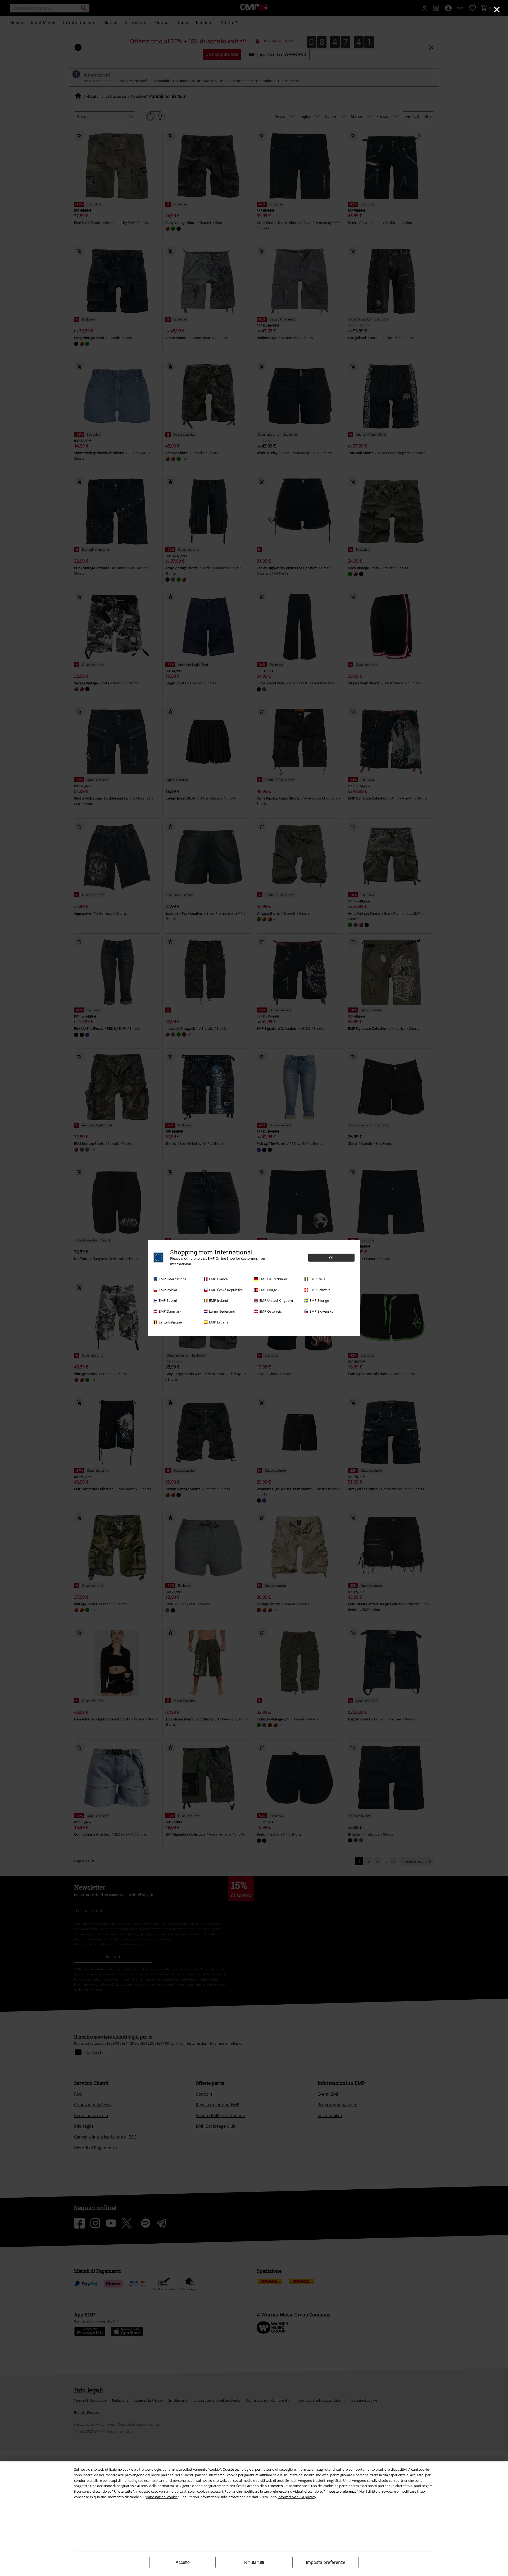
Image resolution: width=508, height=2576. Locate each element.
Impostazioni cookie (162, 2497)
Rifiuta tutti (254, 2562)
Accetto (183, 2562)
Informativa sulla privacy (297, 2497)
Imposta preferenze (326, 2562)
